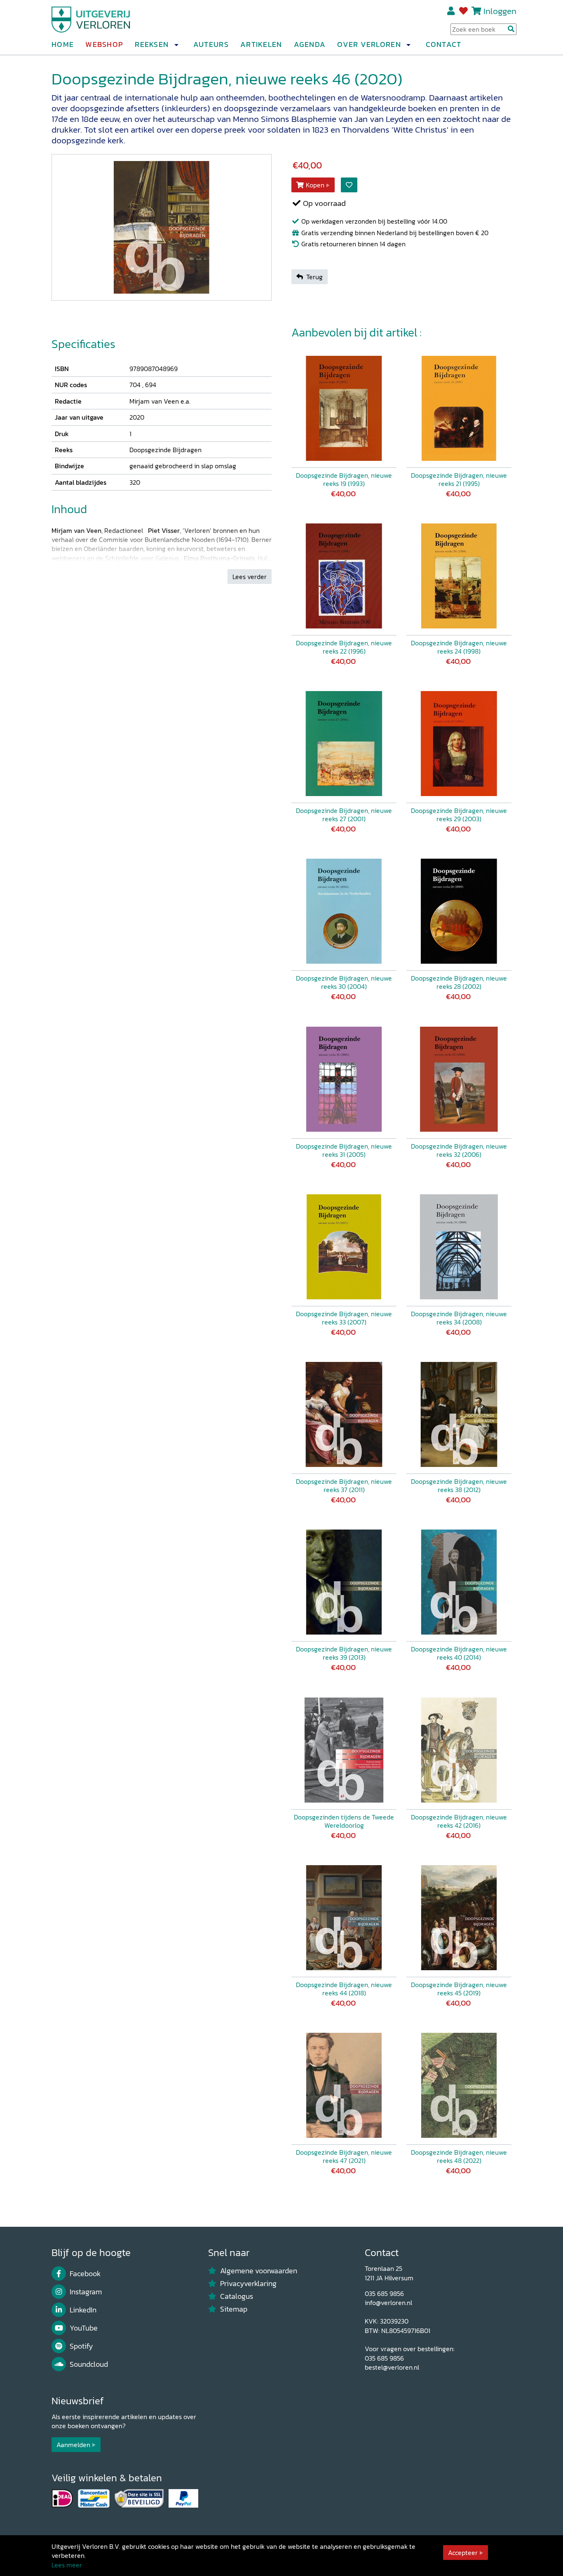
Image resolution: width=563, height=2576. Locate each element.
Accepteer (463, 2553)
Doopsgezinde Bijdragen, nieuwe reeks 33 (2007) (344, 1318)
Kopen (315, 185)
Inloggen (500, 11)
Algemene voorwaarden (259, 2271)
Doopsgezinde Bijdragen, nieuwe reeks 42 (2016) (459, 1821)
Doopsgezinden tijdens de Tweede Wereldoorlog (344, 1821)
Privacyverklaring (248, 2284)
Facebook (85, 2274)
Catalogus (237, 2296)
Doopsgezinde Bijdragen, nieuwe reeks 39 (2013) (344, 1653)
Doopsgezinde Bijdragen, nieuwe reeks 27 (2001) (344, 815)
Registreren (452, 11)
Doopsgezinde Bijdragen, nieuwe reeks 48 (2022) (459, 2156)
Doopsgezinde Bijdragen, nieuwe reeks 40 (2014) (459, 1653)
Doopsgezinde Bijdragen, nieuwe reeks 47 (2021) (344, 2156)
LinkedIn (83, 2310)
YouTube (84, 2328)
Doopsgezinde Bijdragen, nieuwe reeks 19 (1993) (344, 479)
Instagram (86, 2292)
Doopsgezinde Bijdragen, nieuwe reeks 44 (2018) (344, 1989)
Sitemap (234, 2309)
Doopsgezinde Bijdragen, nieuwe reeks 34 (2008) (459, 1318)
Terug (314, 277)
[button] (176, 45)
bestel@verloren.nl (392, 2367)
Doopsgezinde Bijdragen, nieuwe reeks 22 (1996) (344, 647)
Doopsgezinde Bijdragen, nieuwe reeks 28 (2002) (459, 982)
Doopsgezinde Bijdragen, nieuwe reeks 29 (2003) (459, 815)
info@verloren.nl (388, 2303)
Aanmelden (73, 2445)
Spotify (81, 2346)
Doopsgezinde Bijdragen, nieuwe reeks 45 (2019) (459, 1989)
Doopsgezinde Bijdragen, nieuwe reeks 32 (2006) (459, 1150)
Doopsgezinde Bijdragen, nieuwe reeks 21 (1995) (459, 479)
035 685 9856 (384, 2293)
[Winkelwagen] (476, 11)
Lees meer (67, 2565)
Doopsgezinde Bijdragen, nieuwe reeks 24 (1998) (459, 647)
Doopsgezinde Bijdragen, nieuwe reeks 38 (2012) (459, 1485)
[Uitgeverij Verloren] (91, 19)
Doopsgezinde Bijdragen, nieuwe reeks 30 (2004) (344, 982)
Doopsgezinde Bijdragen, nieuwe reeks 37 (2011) (344, 1485)
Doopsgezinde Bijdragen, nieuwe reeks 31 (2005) (344, 1150)
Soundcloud (89, 2364)
